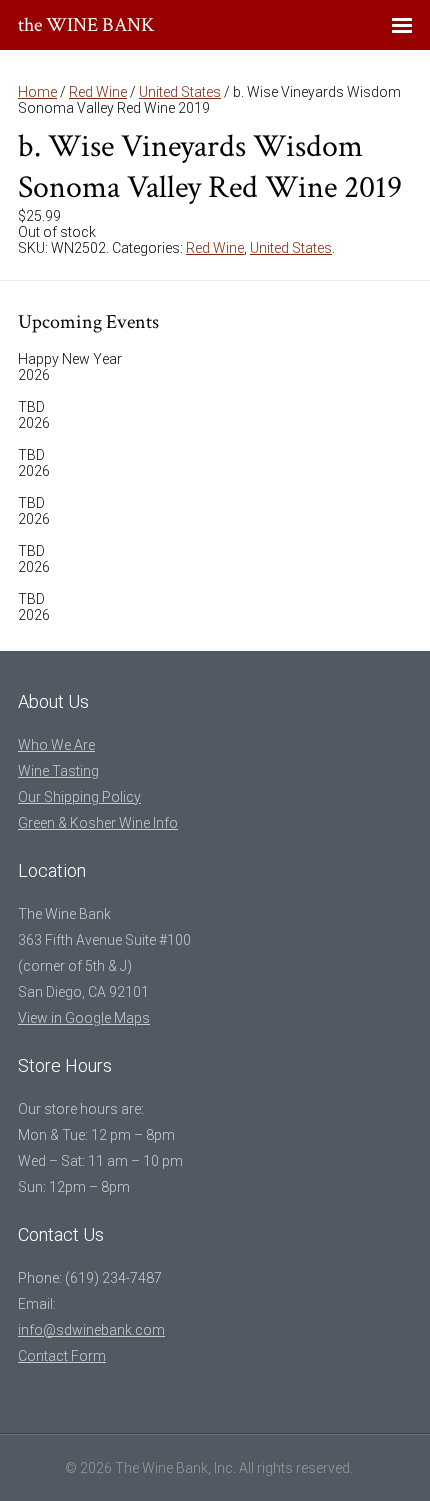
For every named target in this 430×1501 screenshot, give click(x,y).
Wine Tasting (58, 771)
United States (180, 92)
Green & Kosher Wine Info (98, 823)
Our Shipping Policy (79, 797)
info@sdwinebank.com (91, 1330)
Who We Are (56, 745)
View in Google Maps (84, 1018)
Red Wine (98, 92)
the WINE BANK (86, 25)
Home (37, 92)
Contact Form (62, 1356)
